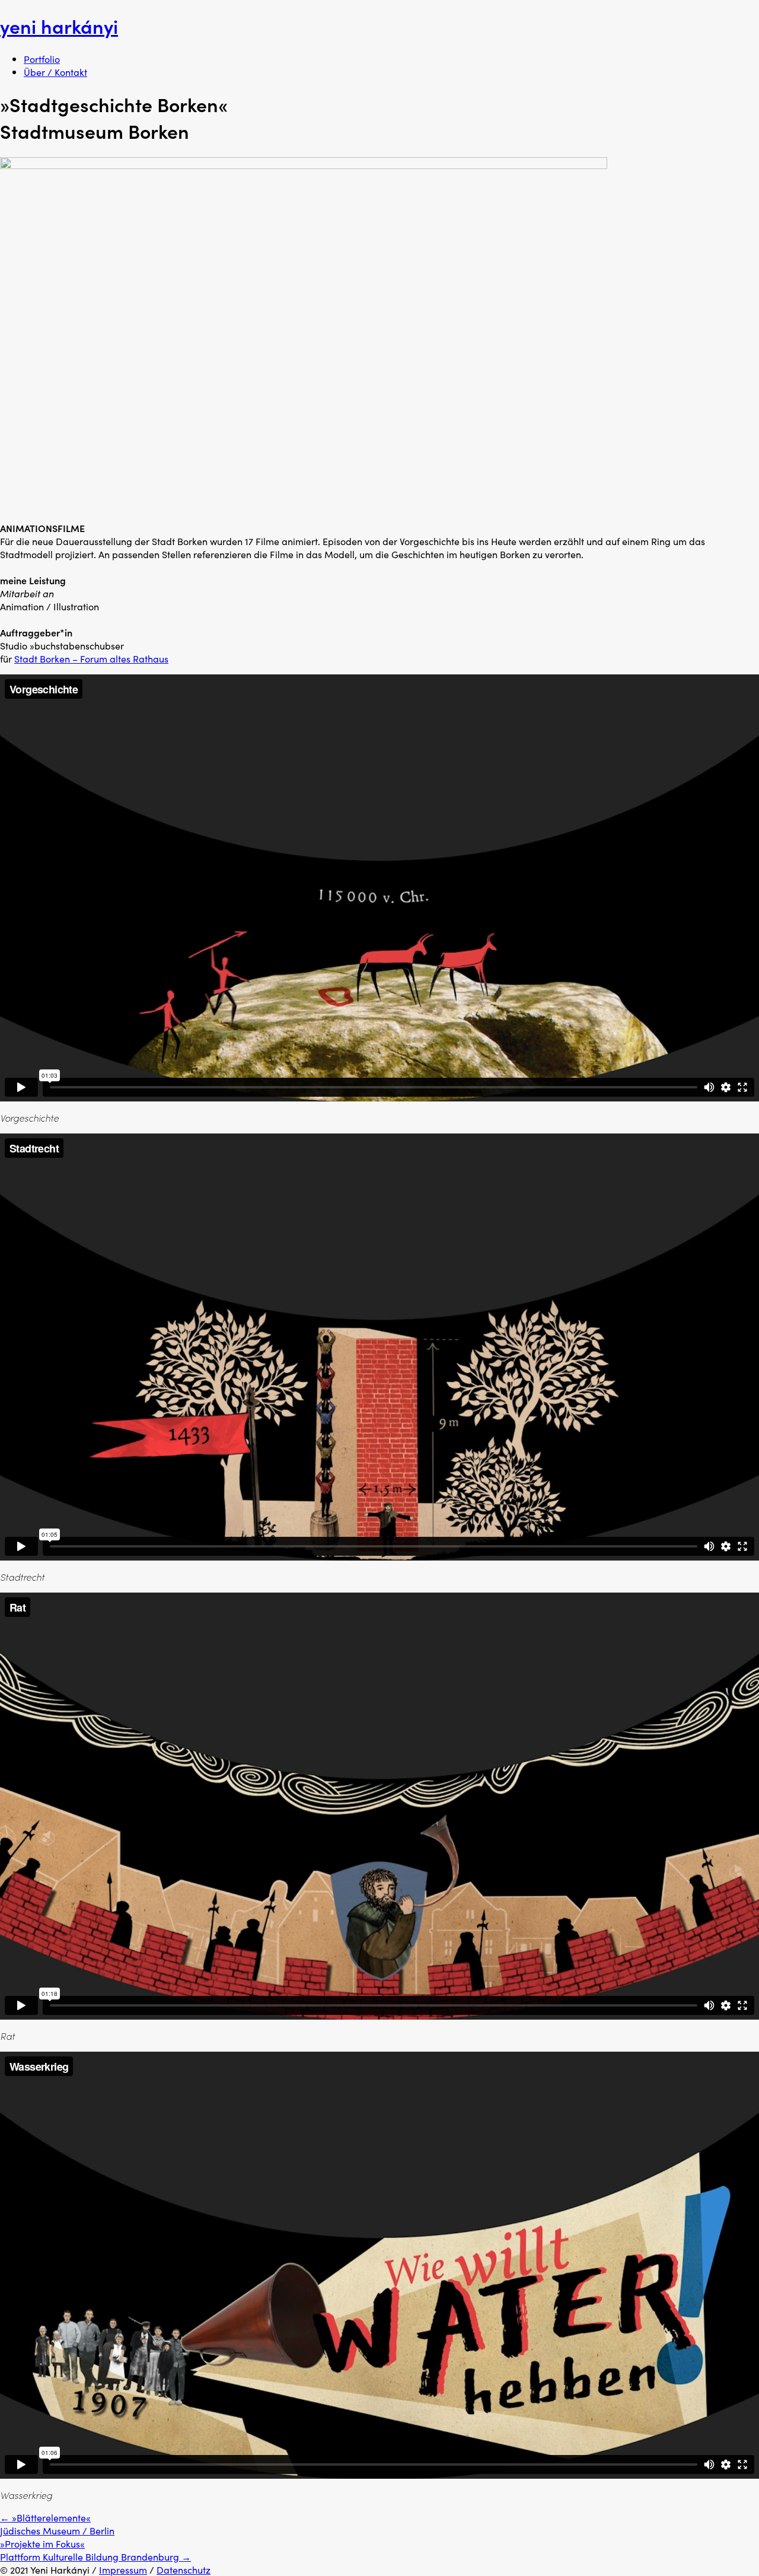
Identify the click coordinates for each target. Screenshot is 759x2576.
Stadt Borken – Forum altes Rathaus (91, 658)
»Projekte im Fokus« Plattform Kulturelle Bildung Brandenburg (95, 2550)
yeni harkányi (59, 26)
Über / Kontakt (55, 72)
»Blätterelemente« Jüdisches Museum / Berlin (57, 2524)
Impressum (123, 2569)
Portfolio (42, 59)
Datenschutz (184, 2569)
